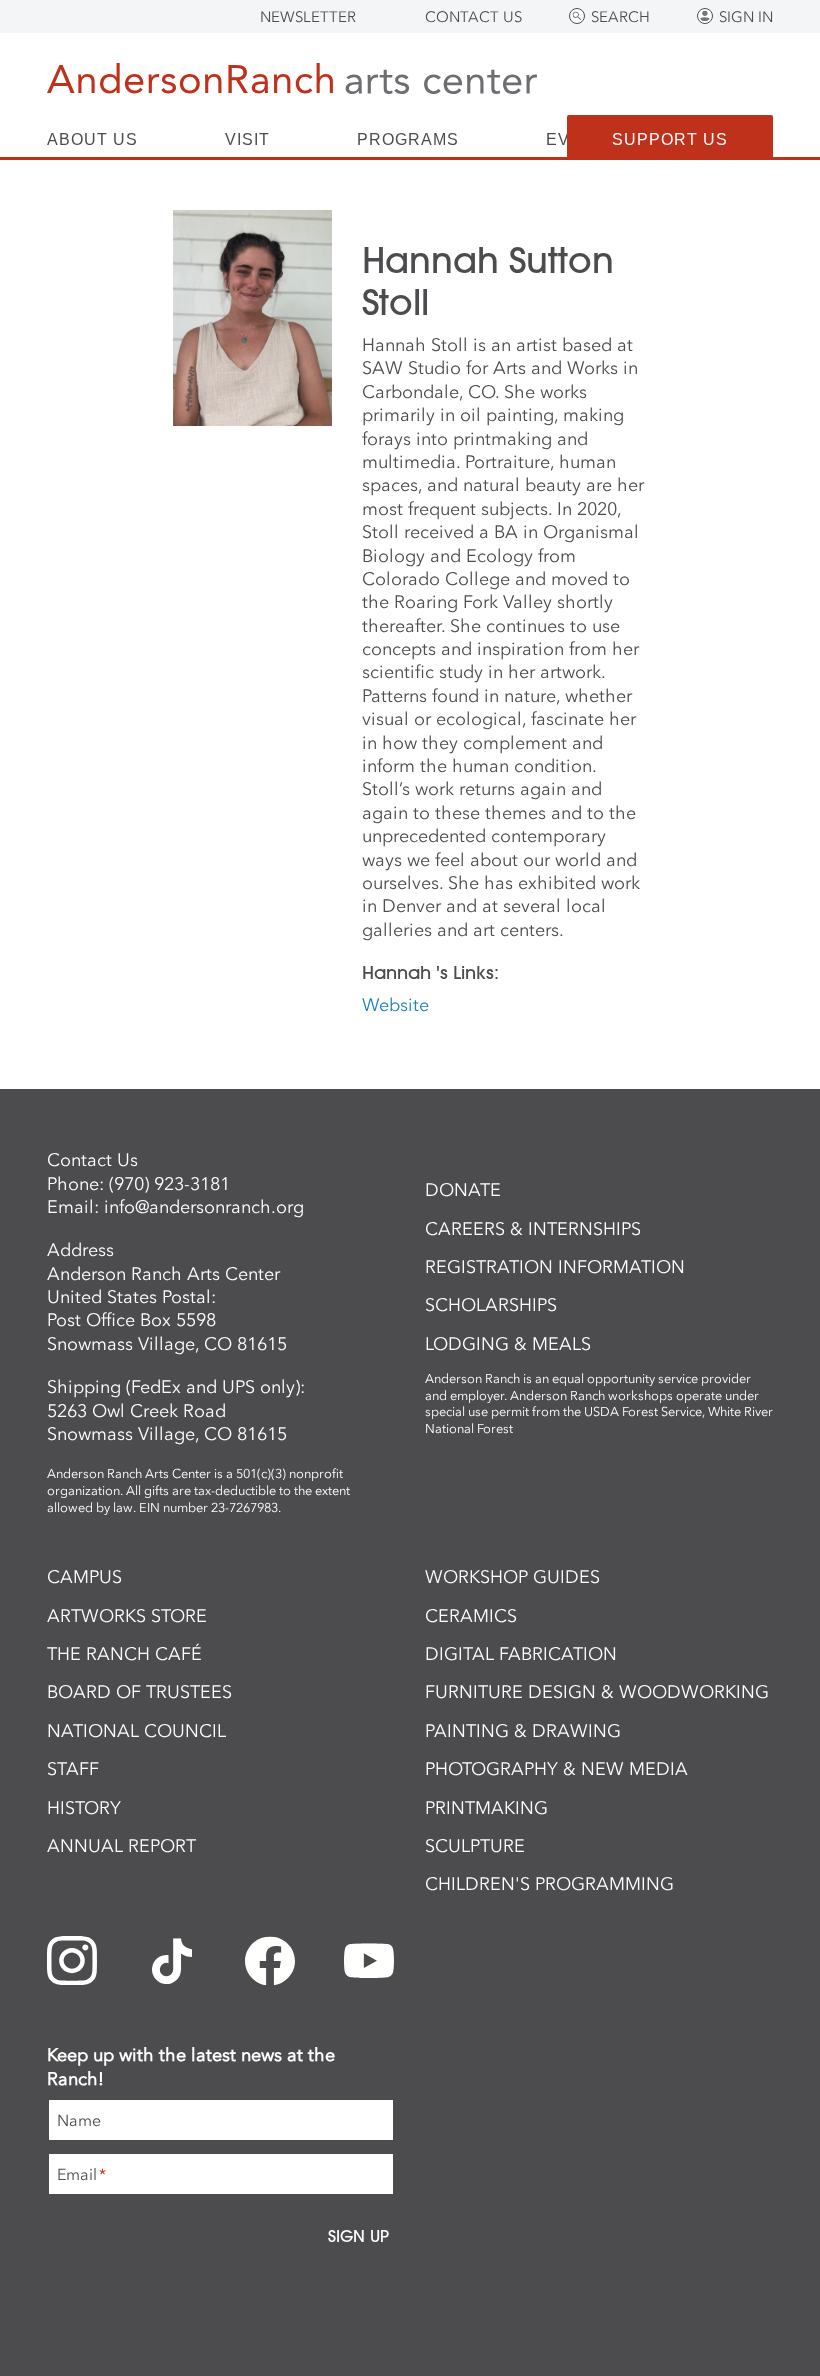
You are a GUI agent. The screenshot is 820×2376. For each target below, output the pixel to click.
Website (395, 1005)
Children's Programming (549, 1884)
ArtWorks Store (127, 1616)
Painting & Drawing (523, 1731)
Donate (463, 1190)
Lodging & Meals (508, 1344)
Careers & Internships (533, 1229)
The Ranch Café (124, 1654)
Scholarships (491, 1305)
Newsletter (308, 17)
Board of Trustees (139, 1692)
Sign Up (358, 2236)
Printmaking (486, 1808)
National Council (136, 1731)
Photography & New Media (556, 1769)
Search (620, 17)
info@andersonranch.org (204, 1207)
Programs (408, 140)
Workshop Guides (512, 1577)
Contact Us (473, 17)
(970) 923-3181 (169, 1184)
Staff (73, 1769)
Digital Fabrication (521, 1654)
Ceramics (471, 1616)
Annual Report (121, 1846)
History (84, 1808)
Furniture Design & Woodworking (597, 1692)
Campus (84, 1577)
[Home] (292, 82)
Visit (247, 140)
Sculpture (475, 1846)
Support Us (670, 139)
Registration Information (555, 1267)
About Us (92, 140)
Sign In (746, 17)
